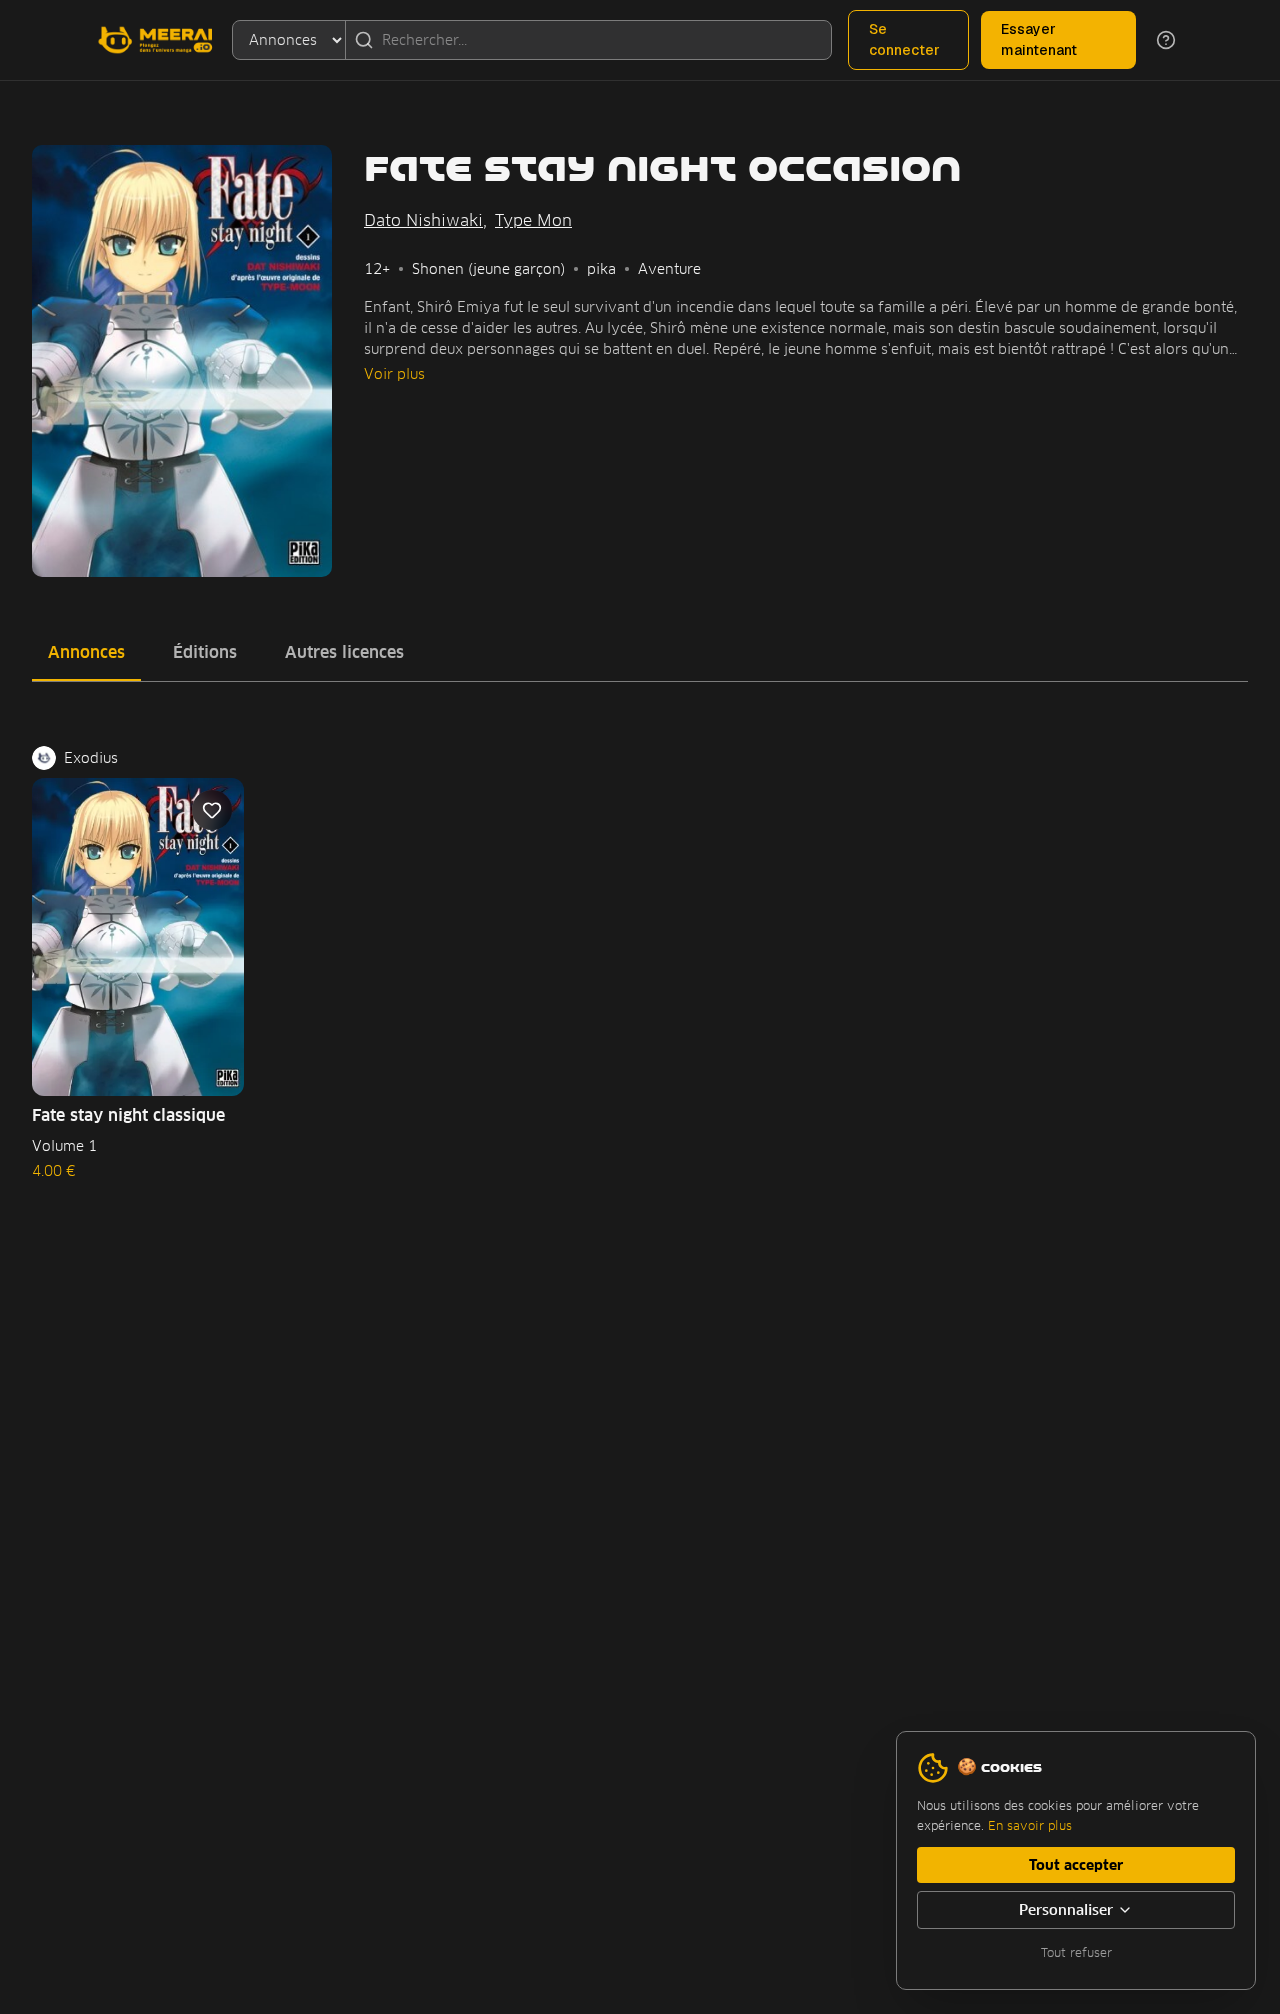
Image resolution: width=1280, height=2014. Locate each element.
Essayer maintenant (1039, 39)
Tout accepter (1076, 1865)
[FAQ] (1166, 40)
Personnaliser (1066, 1910)
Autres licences (344, 652)
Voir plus (394, 374)
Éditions (205, 652)
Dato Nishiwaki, (425, 220)
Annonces (86, 652)
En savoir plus (1030, 1825)
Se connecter (904, 39)
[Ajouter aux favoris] (212, 810)
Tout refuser (1076, 1952)
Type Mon (533, 220)
